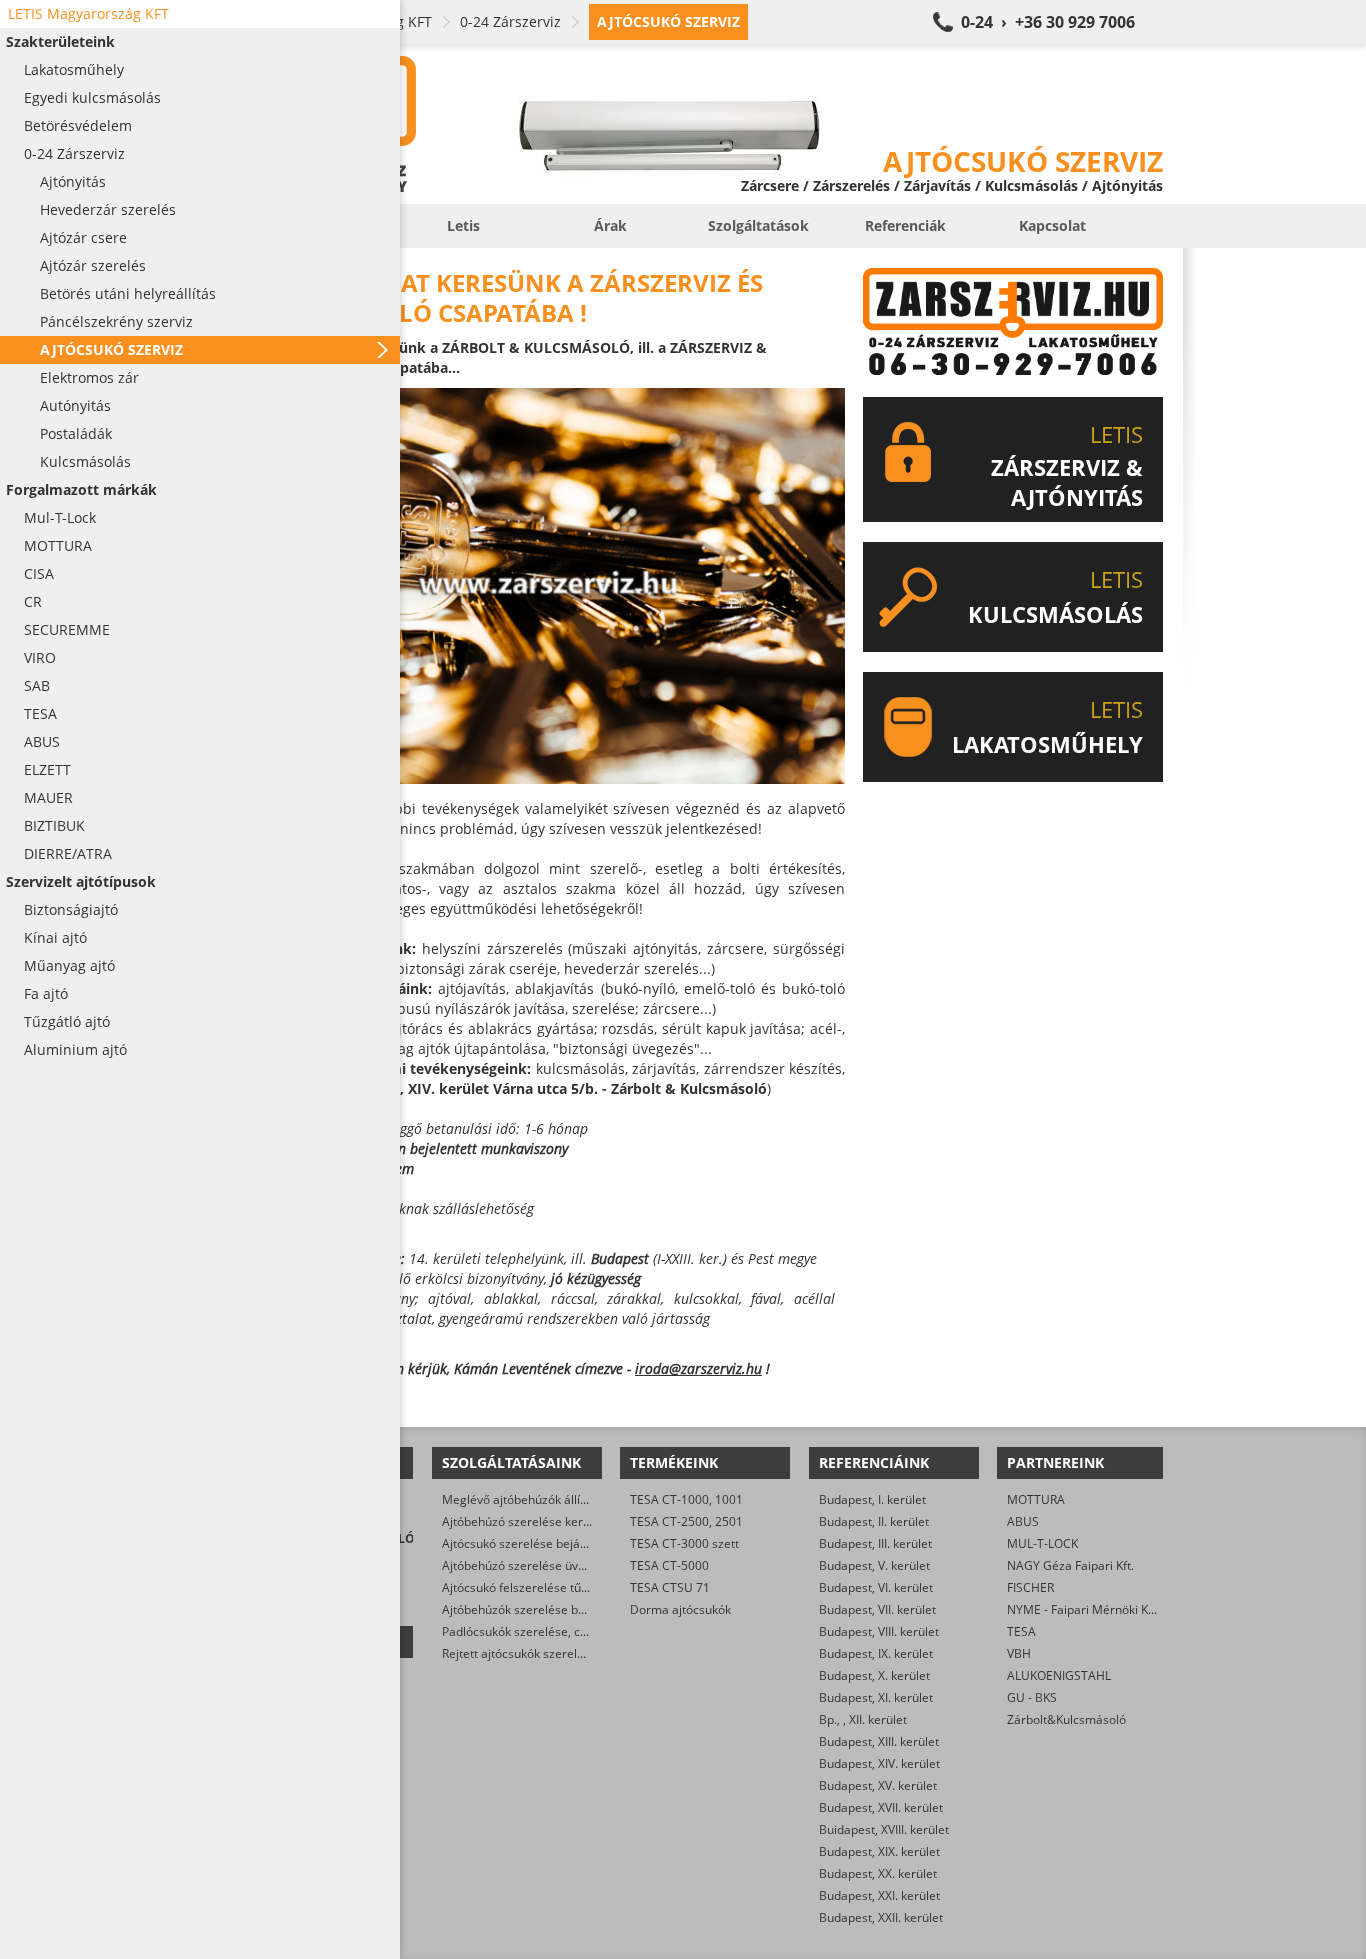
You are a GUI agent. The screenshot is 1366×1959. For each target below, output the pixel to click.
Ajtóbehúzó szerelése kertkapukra (537, 1521)
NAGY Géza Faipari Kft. (1070, 1565)
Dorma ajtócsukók (680, 1609)
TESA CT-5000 (669, 1565)
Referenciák (905, 225)
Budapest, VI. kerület (876, 1587)
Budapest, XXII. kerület (881, 1917)
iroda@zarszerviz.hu (698, 1368)
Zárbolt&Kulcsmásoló (1066, 1719)
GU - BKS (1032, 1697)
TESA (1021, 1631)
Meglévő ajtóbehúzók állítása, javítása (547, 1499)
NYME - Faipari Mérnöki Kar (1083, 1609)
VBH (1019, 1653)
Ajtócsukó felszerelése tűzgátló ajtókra (549, 1587)
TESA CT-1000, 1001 (686, 1499)
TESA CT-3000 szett (684, 1543)
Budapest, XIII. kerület (879, 1741)
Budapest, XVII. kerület (881, 1807)
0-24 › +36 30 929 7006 (1048, 22)
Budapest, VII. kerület (877, 1609)
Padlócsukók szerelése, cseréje (528, 1631)
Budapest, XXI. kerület (879, 1895)
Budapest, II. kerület (874, 1521)
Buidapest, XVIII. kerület (884, 1829)
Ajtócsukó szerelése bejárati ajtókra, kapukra (567, 1543)
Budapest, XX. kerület (878, 1873)
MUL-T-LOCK (1042, 1543)
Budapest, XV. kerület (878, 1785)
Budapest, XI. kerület (876, 1697)
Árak (610, 225)
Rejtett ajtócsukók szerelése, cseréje (543, 1653)
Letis (463, 225)
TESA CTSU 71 (670, 1587)
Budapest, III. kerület (875, 1543)
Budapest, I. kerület (872, 1499)
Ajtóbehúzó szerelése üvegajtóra (533, 1565)
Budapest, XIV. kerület (879, 1763)
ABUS (1023, 1521)
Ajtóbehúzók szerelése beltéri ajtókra (545, 1609)
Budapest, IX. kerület (876, 1653)
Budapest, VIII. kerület (879, 1631)
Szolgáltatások (758, 225)
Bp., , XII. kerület (863, 1719)
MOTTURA (1036, 1499)
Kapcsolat (1052, 225)
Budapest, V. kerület (874, 1565)
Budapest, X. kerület (874, 1675)
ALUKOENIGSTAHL (1059, 1675)
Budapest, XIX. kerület (879, 1851)
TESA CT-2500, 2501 (686, 1521)
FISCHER (1030, 1587)
